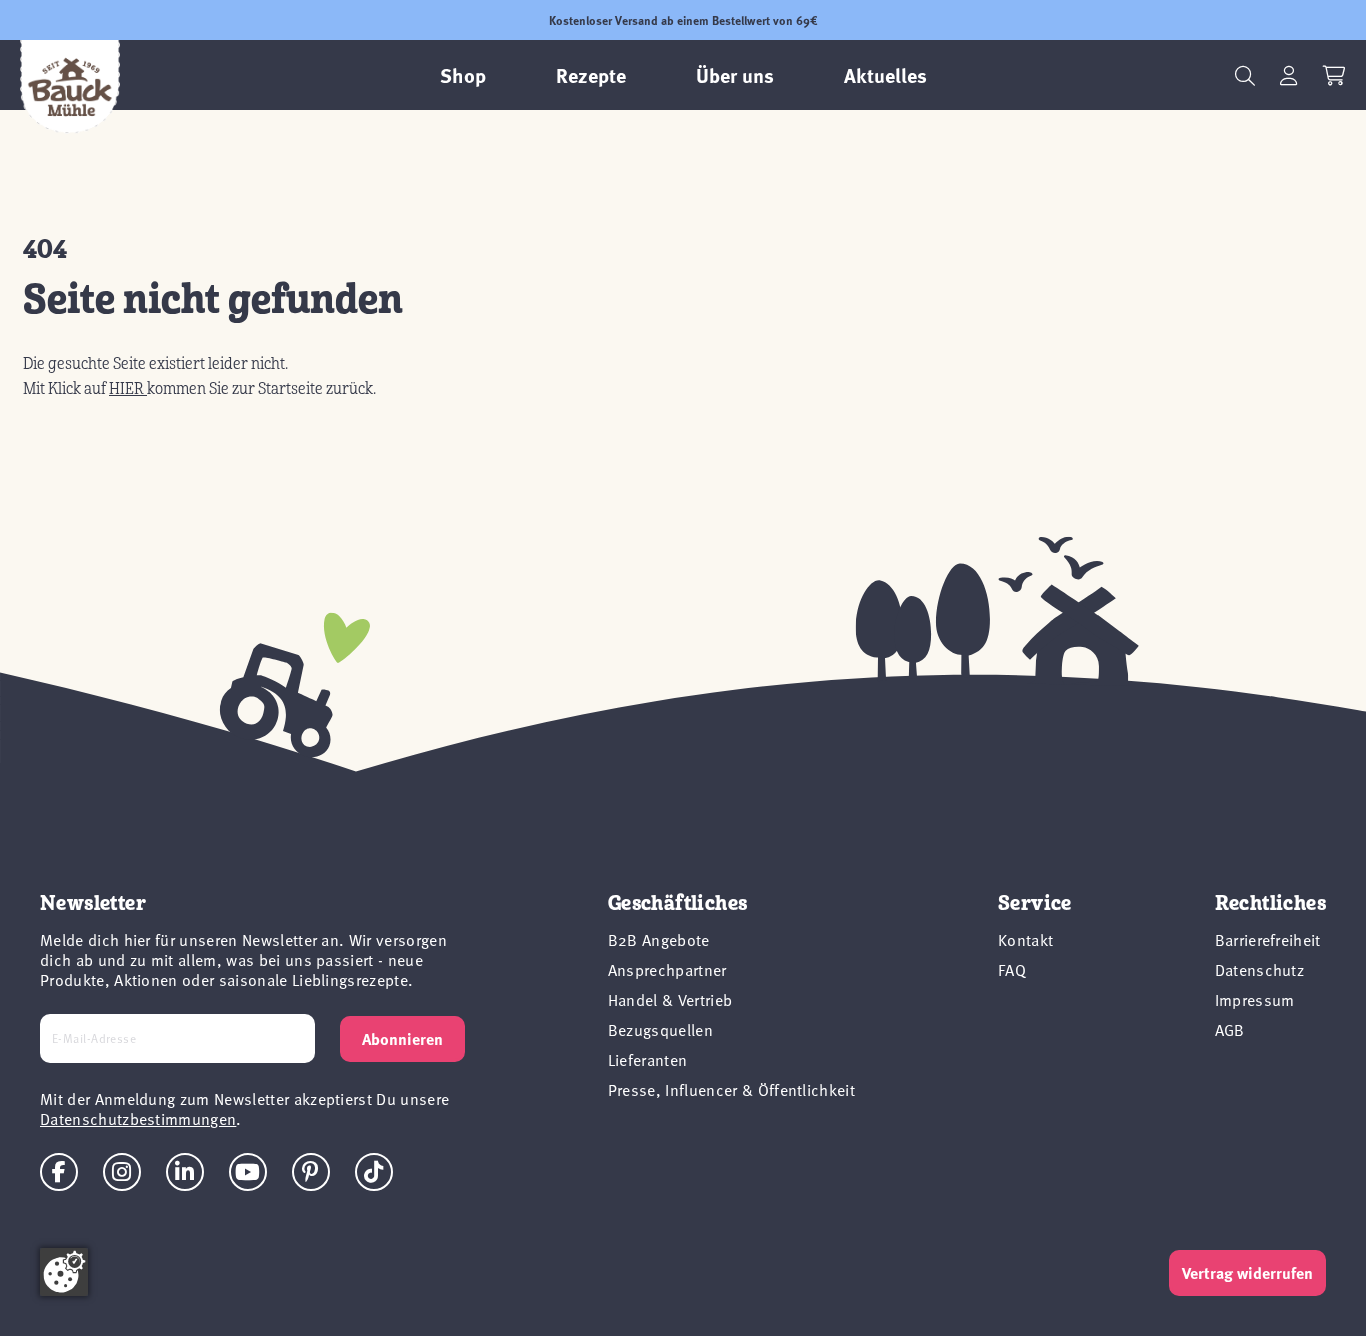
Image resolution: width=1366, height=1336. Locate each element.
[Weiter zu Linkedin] (185, 1172)
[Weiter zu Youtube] (248, 1172)
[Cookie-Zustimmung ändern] (64, 1272)
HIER (128, 389)
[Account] (1289, 75)
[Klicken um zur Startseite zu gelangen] (70, 87)
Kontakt (1025, 939)
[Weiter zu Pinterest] (311, 1172)
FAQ (1012, 969)
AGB (1230, 1029)
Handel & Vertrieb (670, 999)
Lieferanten (648, 1059)
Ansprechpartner (667, 969)
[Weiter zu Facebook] (59, 1172)
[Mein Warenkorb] (1334, 75)
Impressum (1255, 999)
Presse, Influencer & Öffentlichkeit (731, 1089)
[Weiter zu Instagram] (122, 1172)
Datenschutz (1260, 969)
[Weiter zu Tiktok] (374, 1172)
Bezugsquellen (660, 1029)
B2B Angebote (659, 939)
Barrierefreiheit (1268, 939)
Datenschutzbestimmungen (138, 1118)
